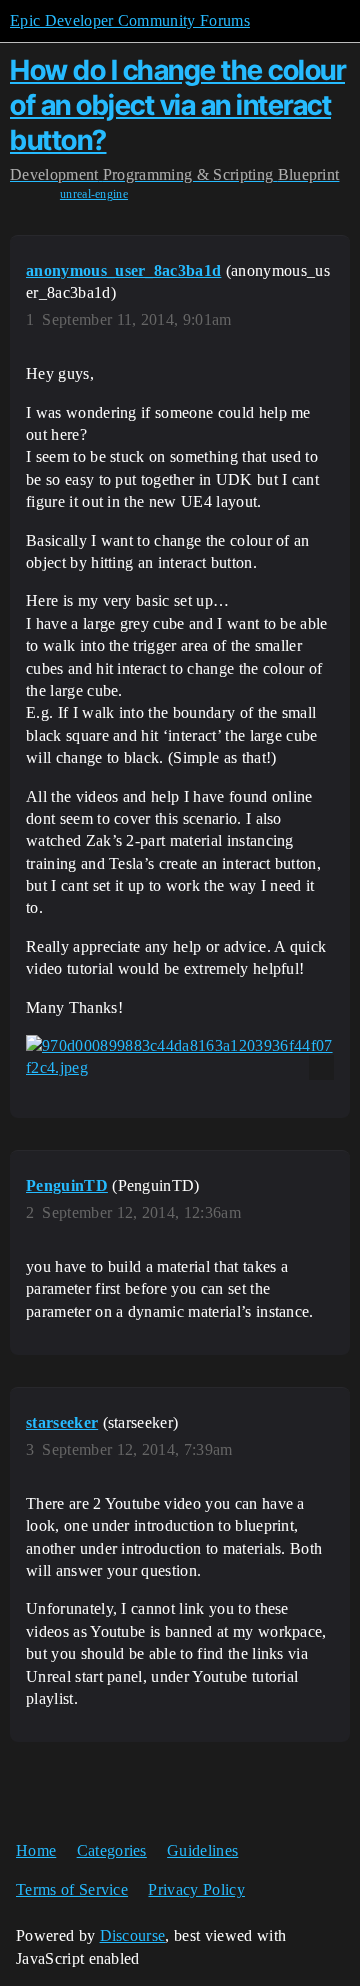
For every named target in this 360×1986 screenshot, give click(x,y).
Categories (112, 1850)
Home (36, 1850)
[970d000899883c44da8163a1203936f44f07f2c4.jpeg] (180, 1057)
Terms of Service (72, 1889)
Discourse (133, 1935)
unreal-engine (94, 194)
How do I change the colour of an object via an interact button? (177, 105)
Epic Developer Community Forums (130, 20)
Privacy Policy (196, 1889)
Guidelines (202, 1850)
